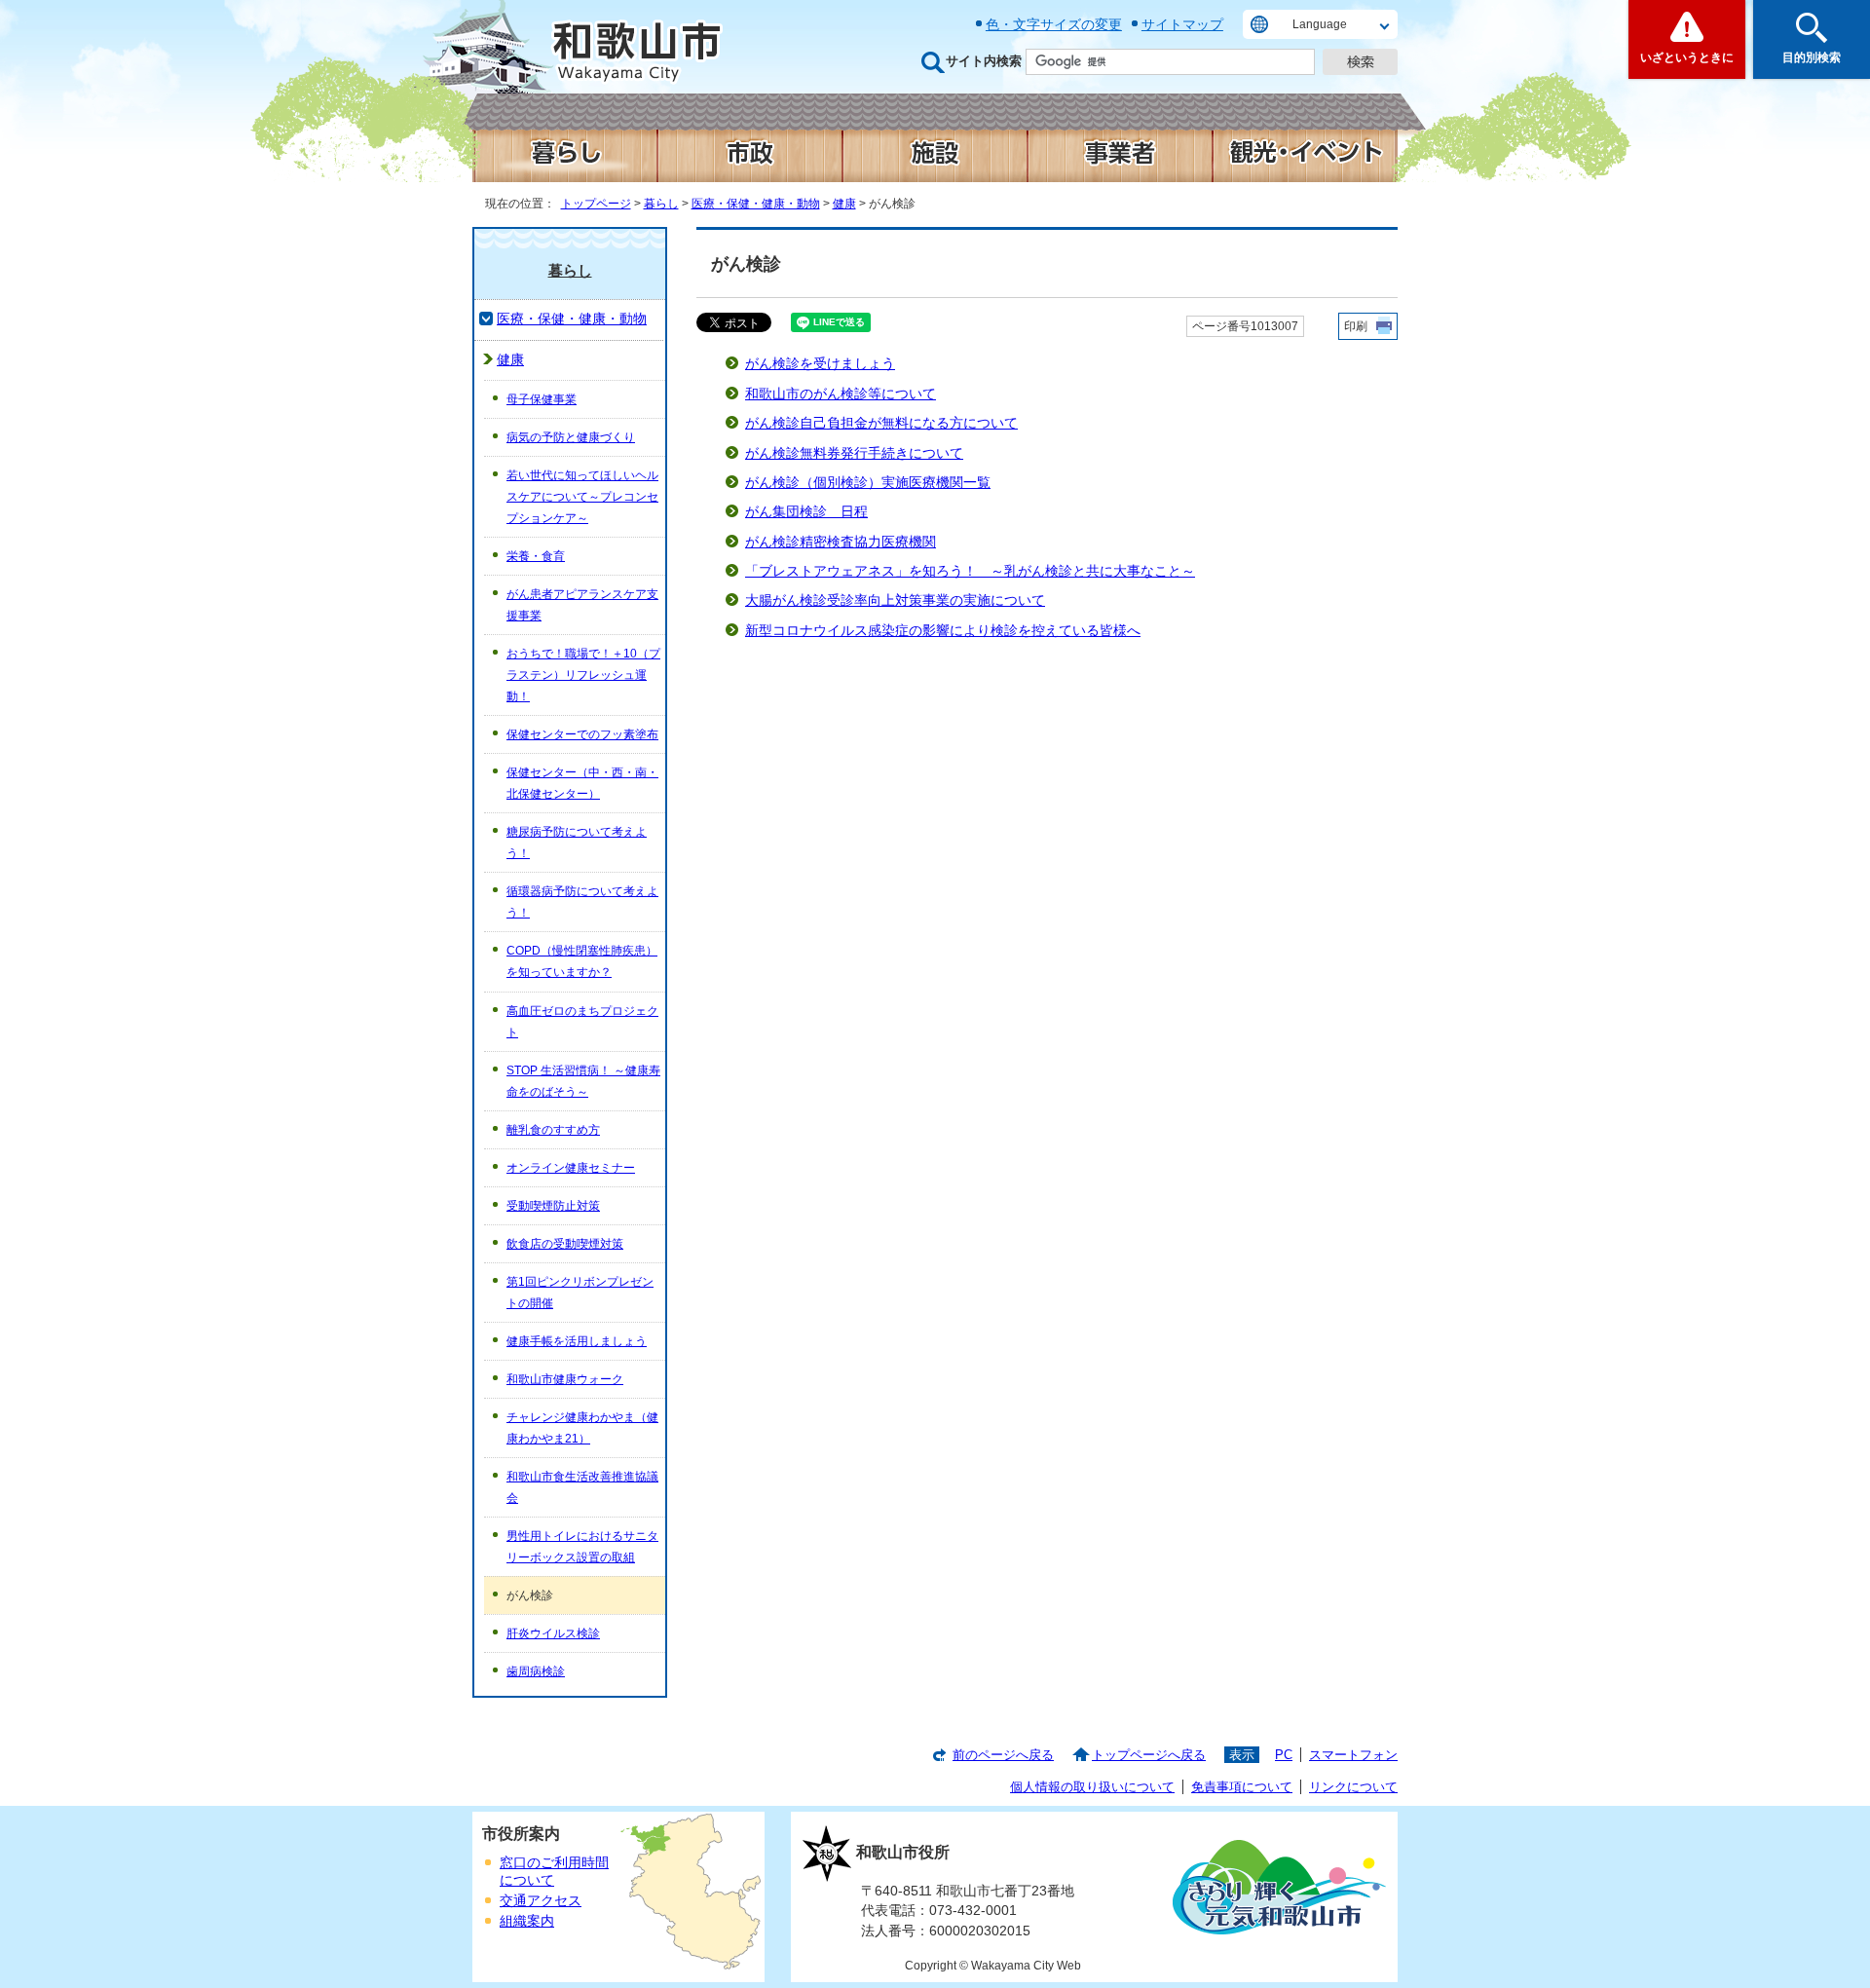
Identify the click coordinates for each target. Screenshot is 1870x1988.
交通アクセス (541, 1901)
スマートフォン (1353, 1755)
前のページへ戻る (1003, 1755)
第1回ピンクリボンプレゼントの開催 (580, 1293)
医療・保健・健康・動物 (756, 204)
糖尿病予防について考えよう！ (577, 843)
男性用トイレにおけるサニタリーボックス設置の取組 (582, 1547)
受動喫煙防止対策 (553, 1206)
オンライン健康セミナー (571, 1168)
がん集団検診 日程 (806, 512)
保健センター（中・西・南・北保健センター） (582, 783)
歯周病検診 (536, 1671)
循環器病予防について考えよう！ (582, 902)
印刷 (1356, 326)
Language (1320, 24)
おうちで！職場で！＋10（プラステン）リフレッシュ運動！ (583, 675)
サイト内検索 (984, 61)
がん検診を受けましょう (820, 364)
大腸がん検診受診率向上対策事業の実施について (895, 600)
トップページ (596, 204)
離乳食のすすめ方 (553, 1130)
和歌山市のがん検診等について (841, 394)
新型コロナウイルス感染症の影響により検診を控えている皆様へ (943, 631)
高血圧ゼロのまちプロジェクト (582, 1022)
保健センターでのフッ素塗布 (582, 734)
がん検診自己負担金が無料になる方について (881, 423)
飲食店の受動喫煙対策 (565, 1244)
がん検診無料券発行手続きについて (854, 453)
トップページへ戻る (1149, 1755)
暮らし (661, 204)
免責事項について (1242, 1787)
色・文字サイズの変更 (1054, 24)
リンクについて (1353, 1787)
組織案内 (527, 1921)
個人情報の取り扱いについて (1092, 1787)
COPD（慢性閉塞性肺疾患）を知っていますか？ (582, 961)
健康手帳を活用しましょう (577, 1341)
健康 (844, 204)
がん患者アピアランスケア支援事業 (582, 605)
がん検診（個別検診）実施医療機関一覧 (868, 483)
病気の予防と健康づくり (571, 437)
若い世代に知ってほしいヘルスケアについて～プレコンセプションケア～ (582, 497)
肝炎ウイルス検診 (553, 1633)
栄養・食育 (536, 556)
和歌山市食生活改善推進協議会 (582, 1487)
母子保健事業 (542, 399)
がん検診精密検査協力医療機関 (841, 542)
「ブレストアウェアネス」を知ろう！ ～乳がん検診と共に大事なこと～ (970, 571)
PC (1284, 1755)
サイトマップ (1182, 24)
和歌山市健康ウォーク (565, 1379)
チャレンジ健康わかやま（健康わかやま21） (582, 1428)
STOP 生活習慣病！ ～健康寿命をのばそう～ (583, 1081)
